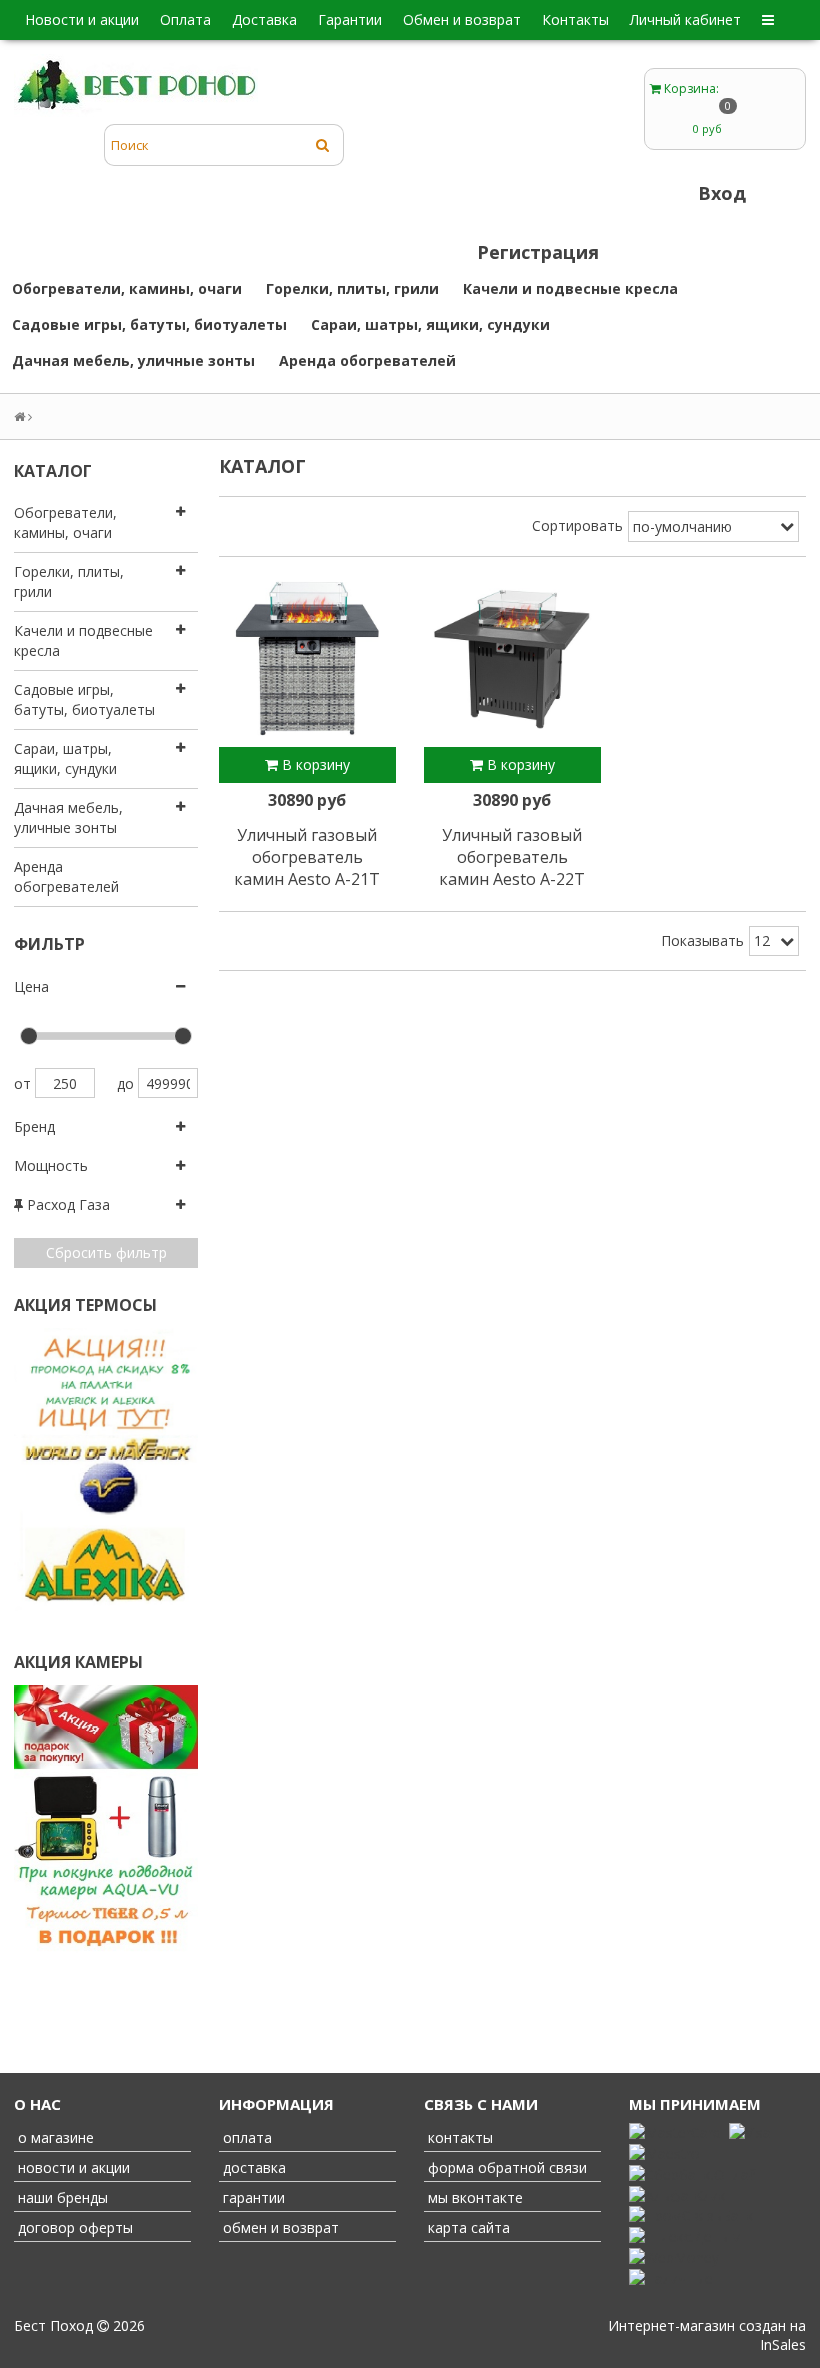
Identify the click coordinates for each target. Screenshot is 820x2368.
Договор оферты (73, 2227)
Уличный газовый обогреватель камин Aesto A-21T (307, 857)
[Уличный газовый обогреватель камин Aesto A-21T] (307, 659)
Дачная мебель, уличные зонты (133, 360)
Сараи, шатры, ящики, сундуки (430, 324)
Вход (722, 193)
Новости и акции (82, 19)
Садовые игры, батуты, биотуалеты (149, 324)
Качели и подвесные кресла (570, 288)
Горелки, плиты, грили (352, 288)
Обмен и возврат (462, 19)
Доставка (264, 19)
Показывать (702, 940)
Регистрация (538, 252)
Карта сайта (467, 2227)
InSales (783, 2344)
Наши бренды (61, 2197)
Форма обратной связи (505, 2167)
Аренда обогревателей (367, 360)
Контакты (575, 19)
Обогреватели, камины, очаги (127, 288)
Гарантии (350, 19)
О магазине (54, 2137)
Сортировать (577, 525)
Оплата (185, 19)
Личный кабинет (685, 19)
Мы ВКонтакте (473, 2197)
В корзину (314, 764)
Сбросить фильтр (106, 1252)
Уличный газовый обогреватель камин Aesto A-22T (512, 857)
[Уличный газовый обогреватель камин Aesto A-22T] (512, 659)
